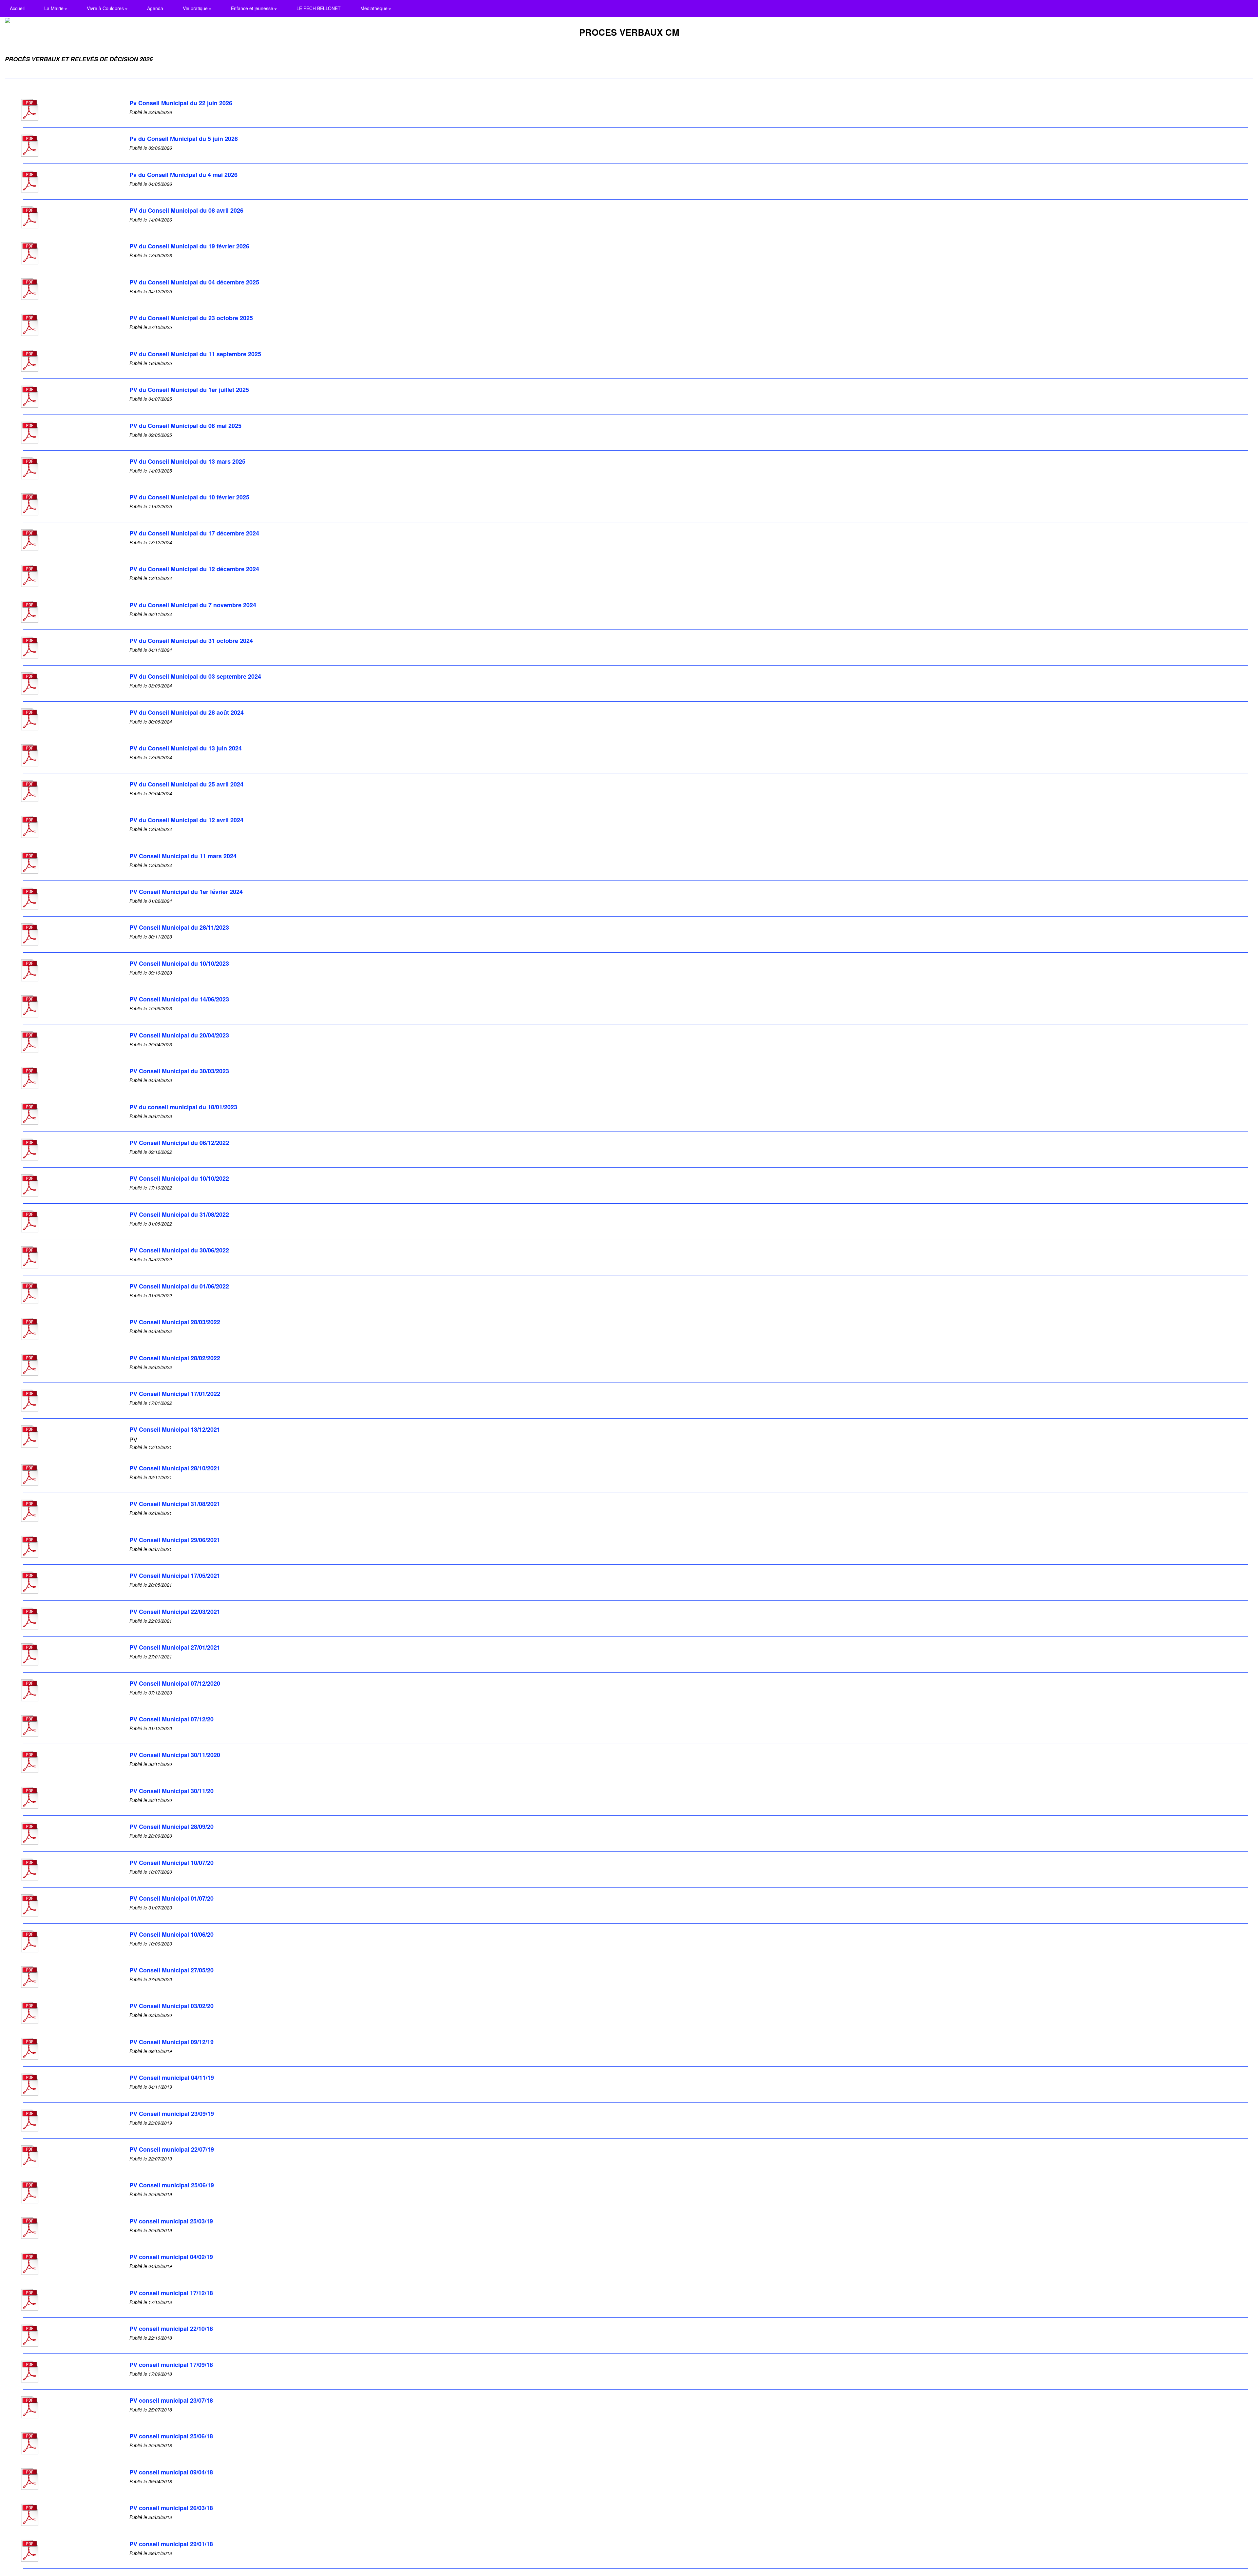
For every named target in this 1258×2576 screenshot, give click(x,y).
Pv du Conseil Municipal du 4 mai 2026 (183, 175)
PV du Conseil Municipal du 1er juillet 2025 (189, 390)
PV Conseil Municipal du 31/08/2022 (179, 1214)
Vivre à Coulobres (106, 8)
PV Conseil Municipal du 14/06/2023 (179, 999)
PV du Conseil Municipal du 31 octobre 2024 (191, 641)
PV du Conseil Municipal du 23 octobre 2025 (191, 318)
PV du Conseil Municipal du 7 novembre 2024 (193, 605)
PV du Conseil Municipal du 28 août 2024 (187, 712)
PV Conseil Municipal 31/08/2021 (175, 1504)
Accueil (17, 8)
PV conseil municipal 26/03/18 (171, 2508)
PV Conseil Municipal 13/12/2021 (175, 1429)
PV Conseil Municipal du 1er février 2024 (186, 892)
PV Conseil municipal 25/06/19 (172, 2185)
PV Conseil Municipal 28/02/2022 (175, 1358)
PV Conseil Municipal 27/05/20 (172, 1970)
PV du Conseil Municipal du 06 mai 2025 (185, 426)
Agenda (155, 8)
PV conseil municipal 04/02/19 (171, 2257)
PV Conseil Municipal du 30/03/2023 (179, 1071)
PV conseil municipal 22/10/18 (171, 2329)
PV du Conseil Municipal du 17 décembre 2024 (194, 533)
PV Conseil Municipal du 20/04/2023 (179, 1035)
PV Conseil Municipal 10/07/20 (172, 1863)
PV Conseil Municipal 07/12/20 (172, 1719)
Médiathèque (375, 8)
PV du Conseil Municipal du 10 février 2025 (189, 497)
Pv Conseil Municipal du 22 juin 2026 (181, 103)
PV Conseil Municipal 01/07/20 (172, 1898)
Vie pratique (196, 8)
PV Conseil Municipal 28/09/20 (172, 1827)
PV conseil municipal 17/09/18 (171, 2365)
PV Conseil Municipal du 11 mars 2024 (183, 856)
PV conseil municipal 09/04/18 (171, 2472)
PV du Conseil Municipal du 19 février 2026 (189, 246)
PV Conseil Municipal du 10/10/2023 (179, 963)
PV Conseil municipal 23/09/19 (172, 2114)
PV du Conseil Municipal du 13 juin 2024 (186, 748)
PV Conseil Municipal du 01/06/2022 (179, 1286)
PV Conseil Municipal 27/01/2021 (175, 1647)
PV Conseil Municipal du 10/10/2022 (179, 1178)
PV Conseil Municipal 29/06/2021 (175, 1540)
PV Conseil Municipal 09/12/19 (172, 2042)
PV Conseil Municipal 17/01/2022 (175, 1394)
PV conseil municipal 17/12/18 (171, 2293)
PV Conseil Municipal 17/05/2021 (175, 1576)
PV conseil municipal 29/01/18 (171, 2544)
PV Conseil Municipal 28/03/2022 (175, 1322)
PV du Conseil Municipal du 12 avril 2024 (186, 820)
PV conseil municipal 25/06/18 (171, 2436)
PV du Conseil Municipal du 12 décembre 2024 (194, 569)
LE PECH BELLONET (319, 8)
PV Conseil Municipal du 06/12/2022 (179, 1143)
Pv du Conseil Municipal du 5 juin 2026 (184, 139)
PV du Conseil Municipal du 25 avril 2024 (186, 784)
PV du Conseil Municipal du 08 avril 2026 (186, 210)
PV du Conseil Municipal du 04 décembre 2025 (194, 282)
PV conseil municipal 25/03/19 (171, 2221)
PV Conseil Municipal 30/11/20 (172, 1791)
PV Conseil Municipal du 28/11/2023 (179, 927)
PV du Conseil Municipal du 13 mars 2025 (187, 461)
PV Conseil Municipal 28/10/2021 (175, 1468)
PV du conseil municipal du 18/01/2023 (183, 1107)
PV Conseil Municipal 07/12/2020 (175, 1683)
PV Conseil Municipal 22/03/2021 (175, 1612)
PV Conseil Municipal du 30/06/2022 (179, 1250)
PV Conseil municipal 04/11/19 (172, 2078)
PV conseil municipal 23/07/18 (171, 2400)
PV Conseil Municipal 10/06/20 (172, 1934)
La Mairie (55, 8)
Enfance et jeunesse (253, 8)
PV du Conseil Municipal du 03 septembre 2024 (195, 676)
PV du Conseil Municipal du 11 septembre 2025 (195, 354)
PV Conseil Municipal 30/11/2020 (175, 1755)
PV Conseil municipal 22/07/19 (172, 2149)
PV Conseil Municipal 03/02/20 (172, 2006)
